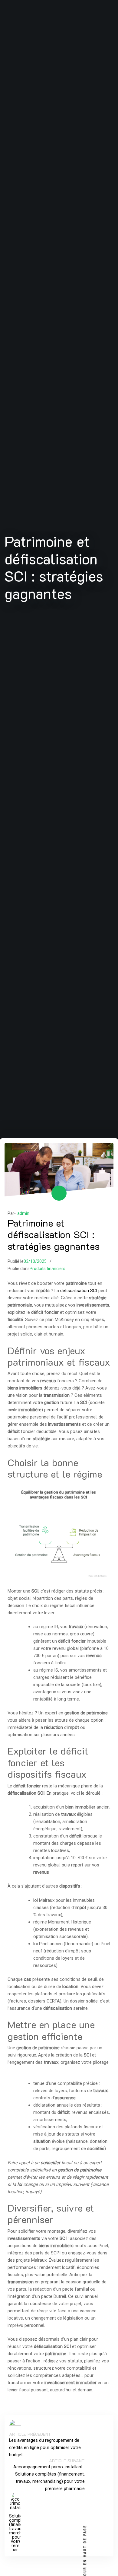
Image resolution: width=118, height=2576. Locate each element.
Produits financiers (48, 1269)
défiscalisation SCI (79, 1291)
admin (23, 1213)
